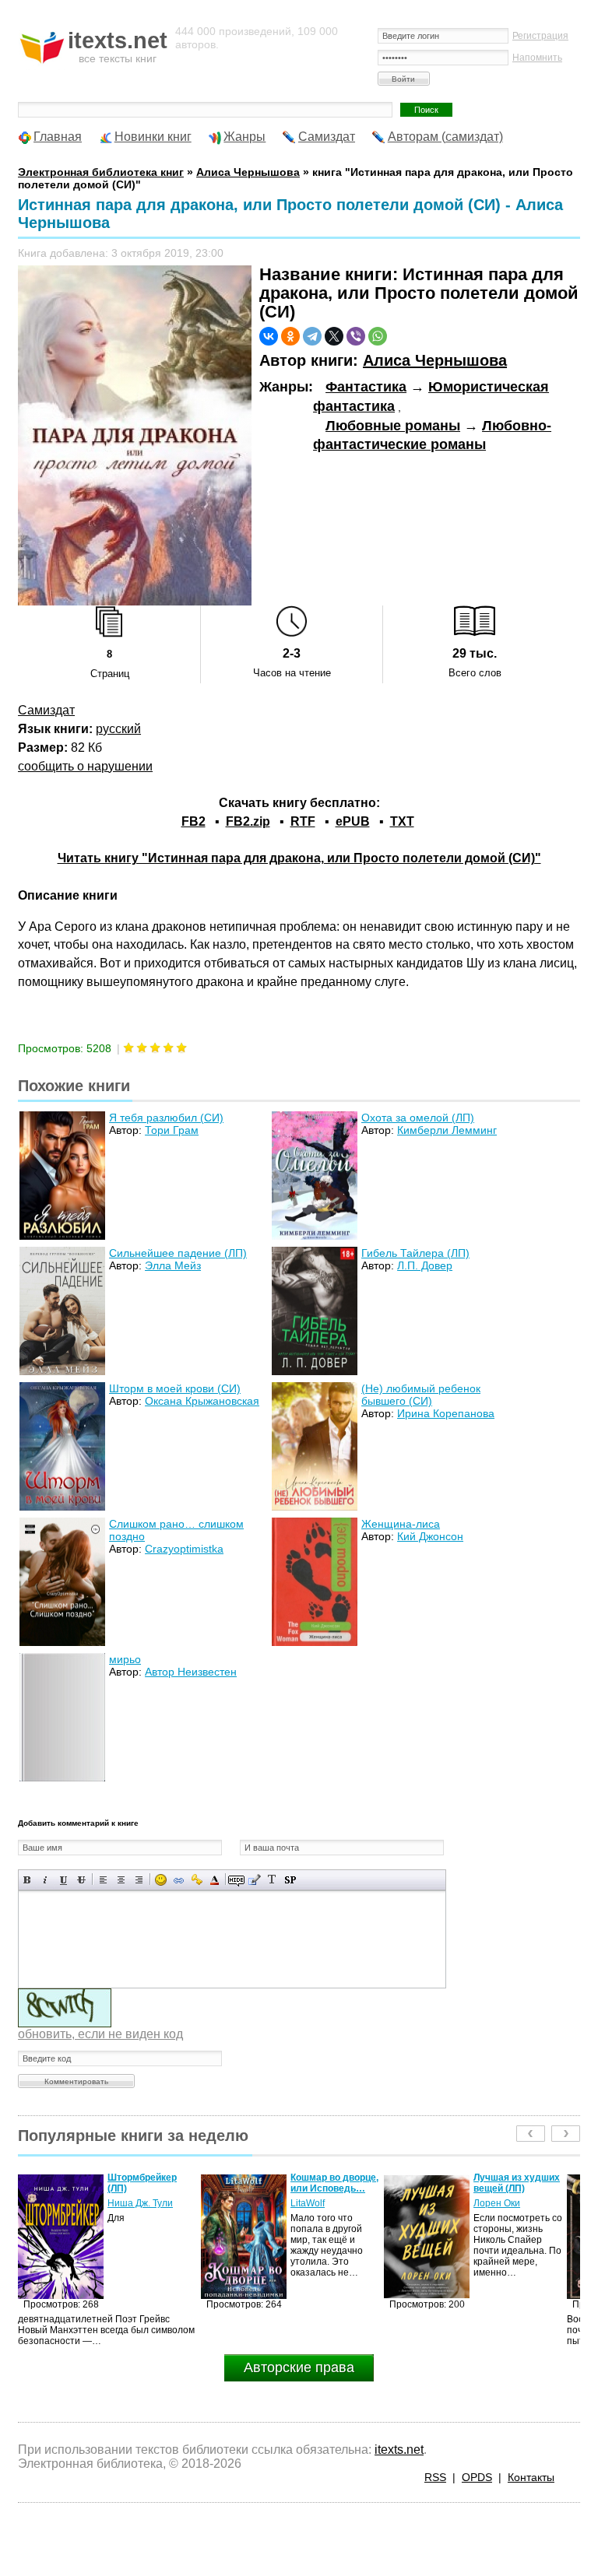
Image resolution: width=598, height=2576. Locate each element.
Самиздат (327, 137)
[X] (334, 336)
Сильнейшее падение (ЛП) (178, 1253)
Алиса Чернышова (435, 360)
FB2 (193, 821)
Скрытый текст (236, 1880)
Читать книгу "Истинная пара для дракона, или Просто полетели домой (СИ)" (299, 858)
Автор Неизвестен (191, 1672)
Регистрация (540, 36)
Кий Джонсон (430, 1536)
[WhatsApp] (378, 336)
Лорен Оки (314, 2203)
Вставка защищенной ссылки (197, 1880)
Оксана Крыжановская (202, 1401)
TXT (402, 821)
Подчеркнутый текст (63, 1880)
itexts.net (399, 2450)
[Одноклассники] (290, 336)
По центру (121, 1880)
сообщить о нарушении (85, 766)
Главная (58, 137)
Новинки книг (153, 137)
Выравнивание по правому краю (139, 1880)
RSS (435, 2477)
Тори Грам (172, 1130)
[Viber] (356, 336)
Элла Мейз (173, 1265)
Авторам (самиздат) (445, 137)
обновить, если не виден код (100, 2034)
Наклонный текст (46, 1880)
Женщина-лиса (401, 1524)
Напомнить (537, 58)
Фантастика (366, 387)
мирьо (125, 1659)
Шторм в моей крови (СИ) (175, 1388)
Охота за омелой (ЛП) (418, 1118)
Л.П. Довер (425, 1265)
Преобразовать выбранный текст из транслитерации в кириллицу (272, 1880)
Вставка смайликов (161, 1880)
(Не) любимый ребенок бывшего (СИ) (421, 1395)
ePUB (353, 821)
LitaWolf (125, 2203)
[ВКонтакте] (269, 336)
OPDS (477, 2477)
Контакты (531, 2477)
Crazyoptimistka (184, 1549)
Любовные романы (393, 426)
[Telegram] (312, 336)
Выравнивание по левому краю (103, 1880)
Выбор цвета (215, 1880)
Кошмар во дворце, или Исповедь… (151, 2183)
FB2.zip (248, 821)
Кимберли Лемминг (447, 1130)
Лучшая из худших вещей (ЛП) (334, 2183)
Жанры (244, 137)
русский (118, 729)
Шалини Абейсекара (500, 2209)
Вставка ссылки (179, 1880)
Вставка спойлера (290, 1880)
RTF (303, 821)
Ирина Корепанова (446, 1413)
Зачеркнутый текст (81, 1880)
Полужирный (28, 1880)
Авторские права (299, 2367)
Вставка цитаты (254, 1880)
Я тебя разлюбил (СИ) (166, 1118)
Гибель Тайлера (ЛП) (415, 1253)
